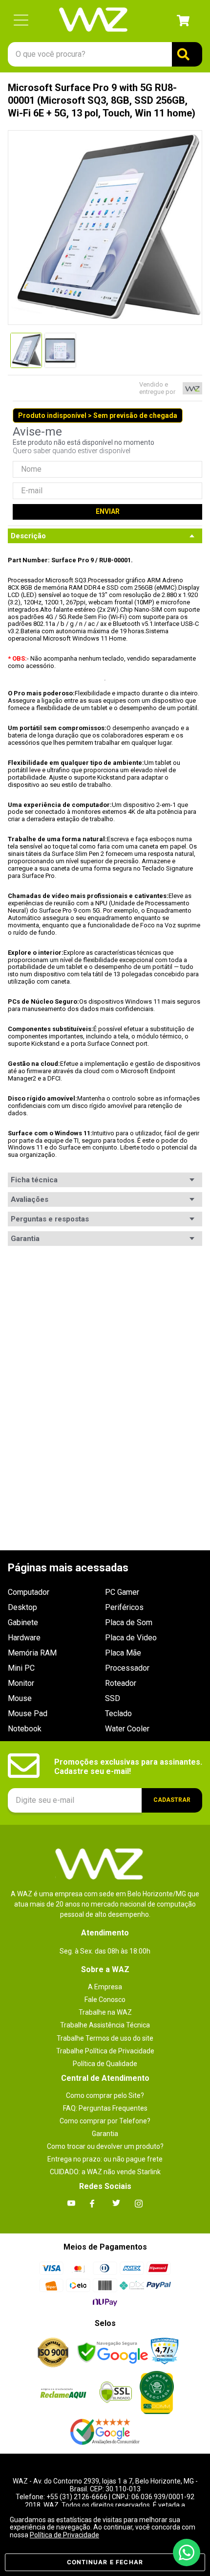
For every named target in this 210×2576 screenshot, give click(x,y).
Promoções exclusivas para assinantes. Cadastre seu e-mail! (128, 1766)
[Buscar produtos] (187, 54)
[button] (21, 21)
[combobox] (105, 54)
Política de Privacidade (64, 2535)
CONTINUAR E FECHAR (105, 2562)
